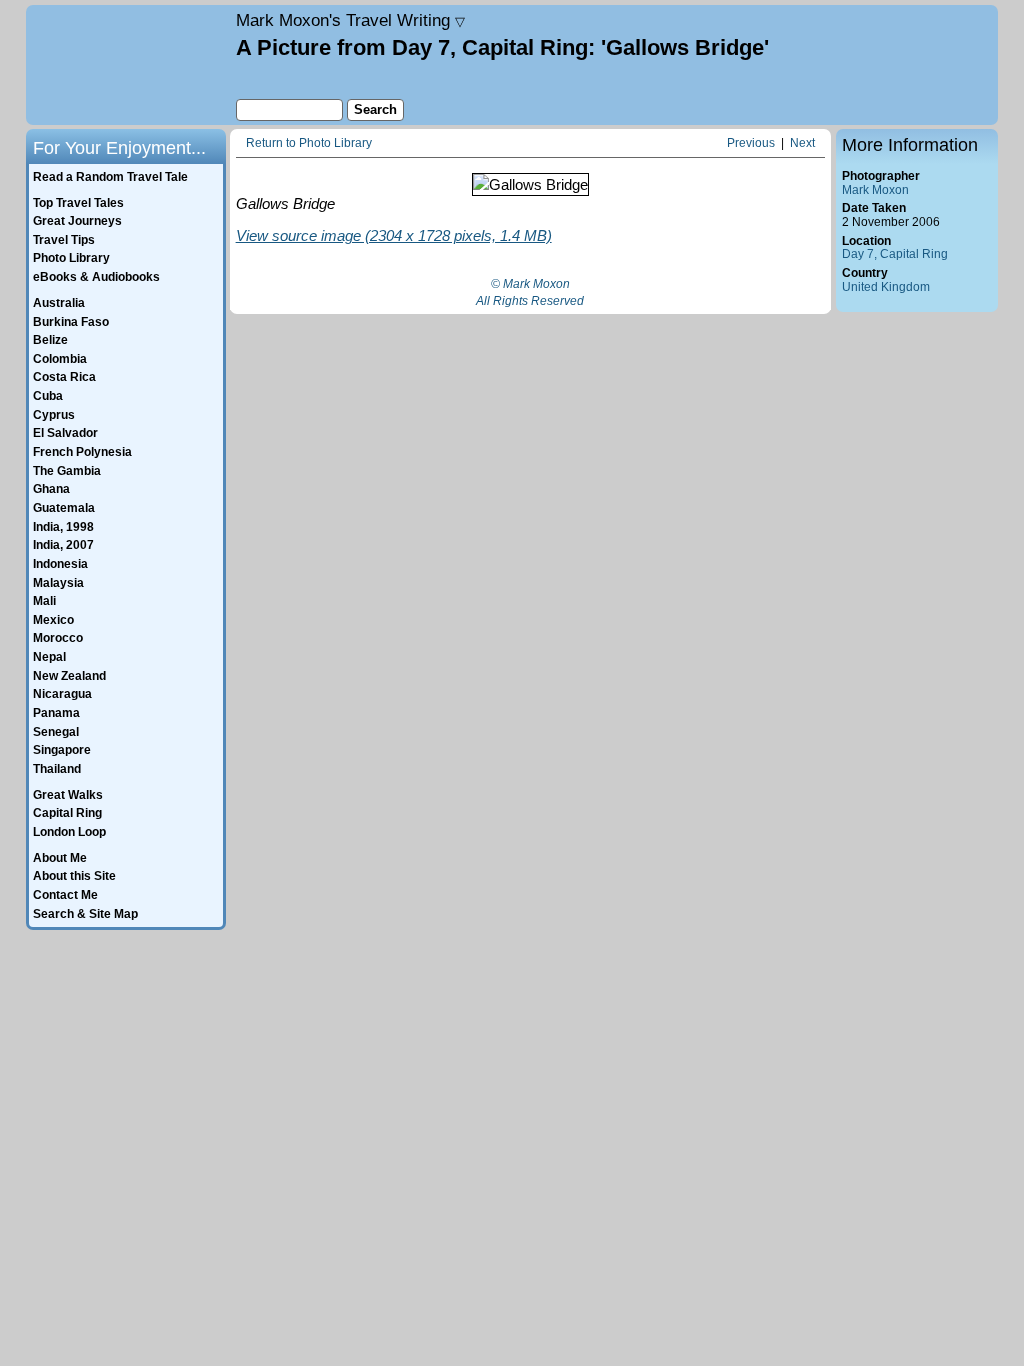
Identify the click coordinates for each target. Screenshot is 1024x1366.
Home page (128, 65)
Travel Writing (350, 20)
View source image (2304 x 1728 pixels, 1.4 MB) (394, 235)
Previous (751, 143)
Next (802, 143)
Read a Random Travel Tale (110, 177)
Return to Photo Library (309, 143)
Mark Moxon (875, 190)
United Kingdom (886, 287)
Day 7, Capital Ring (895, 254)
